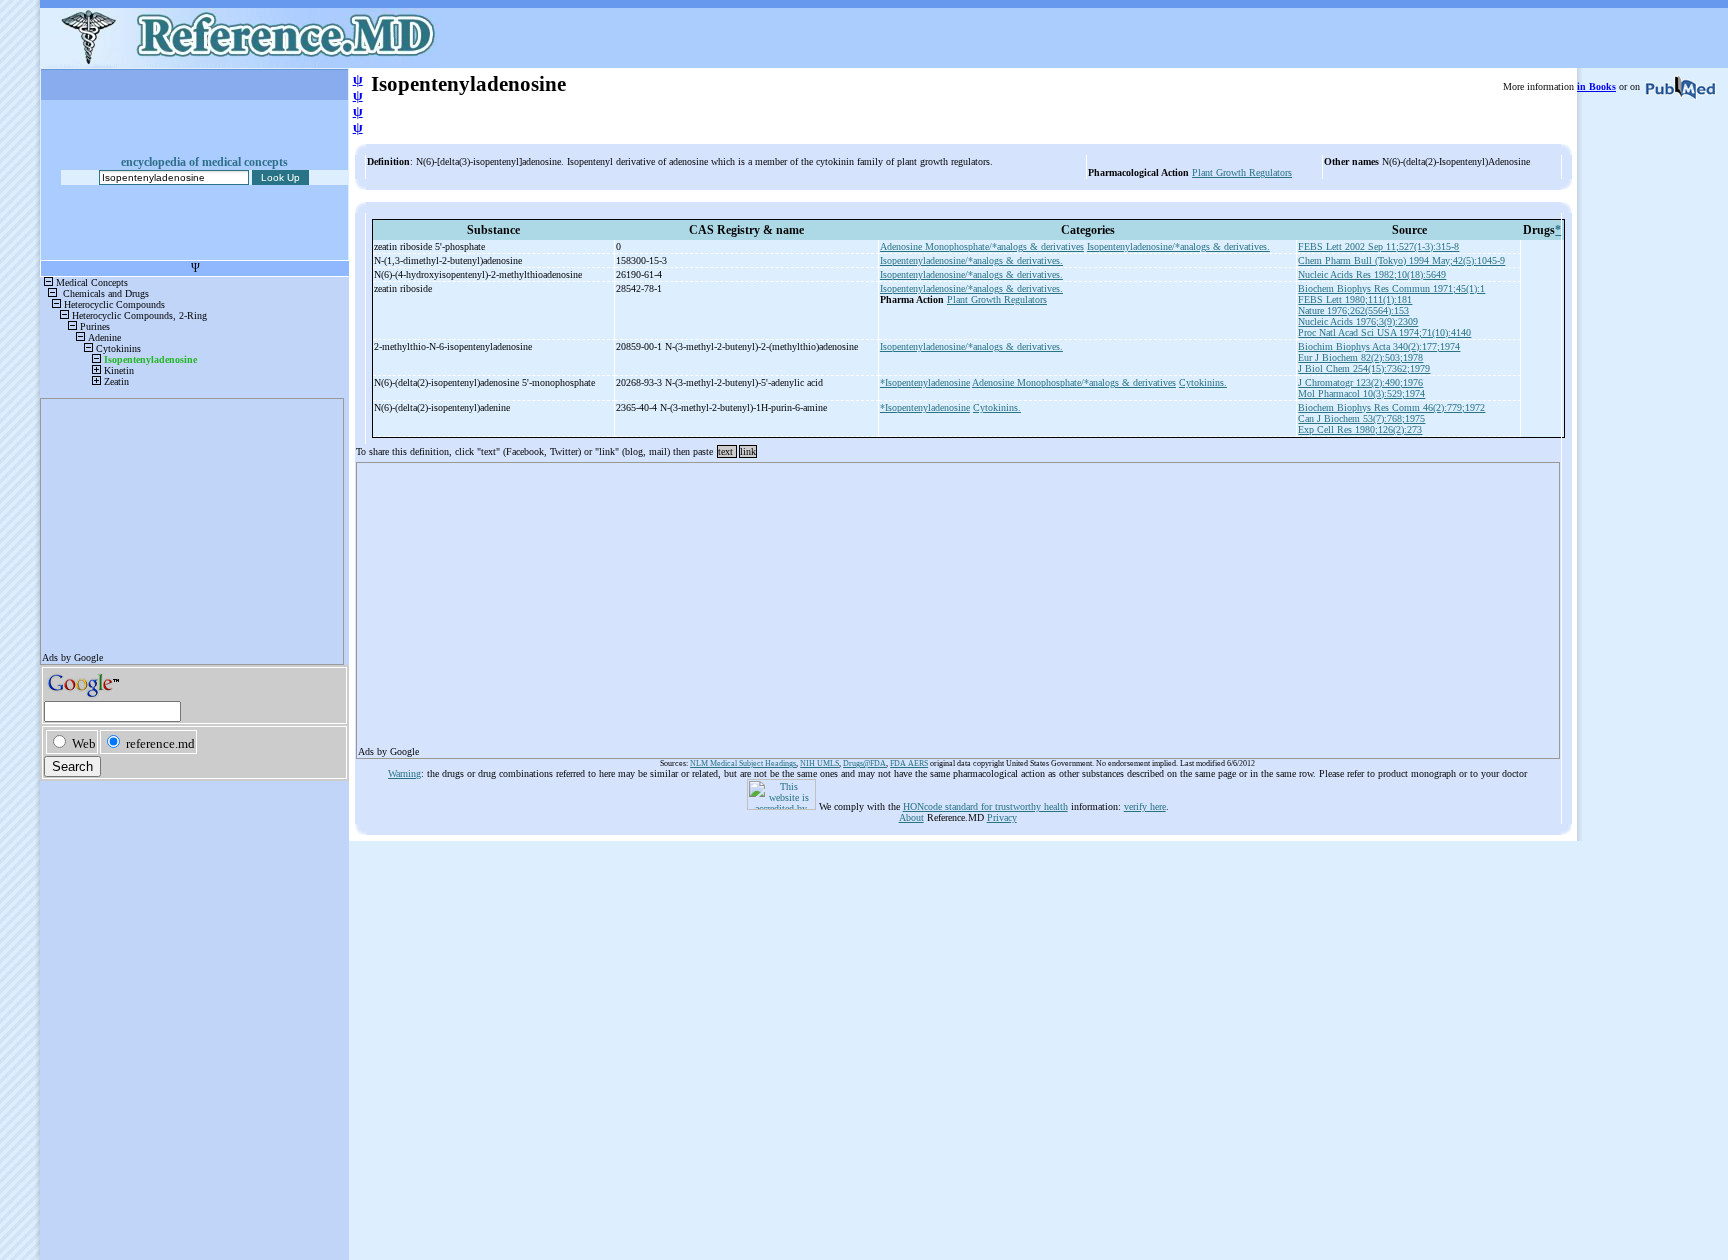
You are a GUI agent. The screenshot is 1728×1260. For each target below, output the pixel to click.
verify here (1145, 806)
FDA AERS (909, 763)
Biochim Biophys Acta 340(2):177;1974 (1379, 346)
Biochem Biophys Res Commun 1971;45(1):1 (1391, 288)
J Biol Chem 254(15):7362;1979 (1364, 368)
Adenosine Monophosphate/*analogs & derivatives (982, 246)
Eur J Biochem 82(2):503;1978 (1360, 357)
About (911, 817)
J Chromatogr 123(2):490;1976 (1360, 382)
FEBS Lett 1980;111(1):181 (1355, 299)
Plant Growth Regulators (1242, 172)
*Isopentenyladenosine (925, 382)
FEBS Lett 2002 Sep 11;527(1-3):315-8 (1378, 246)
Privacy (1002, 817)
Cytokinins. (1203, 382)
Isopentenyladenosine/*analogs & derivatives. (1178, 246)
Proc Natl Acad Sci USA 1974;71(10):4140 (1384, 332)
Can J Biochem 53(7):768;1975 (1361, 418)
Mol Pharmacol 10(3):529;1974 (1361, 393)
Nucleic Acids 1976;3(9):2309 (1358, 321)
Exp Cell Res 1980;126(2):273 (1360, 429)
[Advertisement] (958, 604)
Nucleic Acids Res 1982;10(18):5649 (1372, 274)
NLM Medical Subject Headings (743, 763)
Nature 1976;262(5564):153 (1353, 310)
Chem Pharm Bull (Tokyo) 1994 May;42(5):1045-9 (1401, 260)
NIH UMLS (819, 763)
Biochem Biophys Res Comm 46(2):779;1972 (1391, 407)
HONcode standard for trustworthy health (985, 806)
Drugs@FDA (864, 763)
